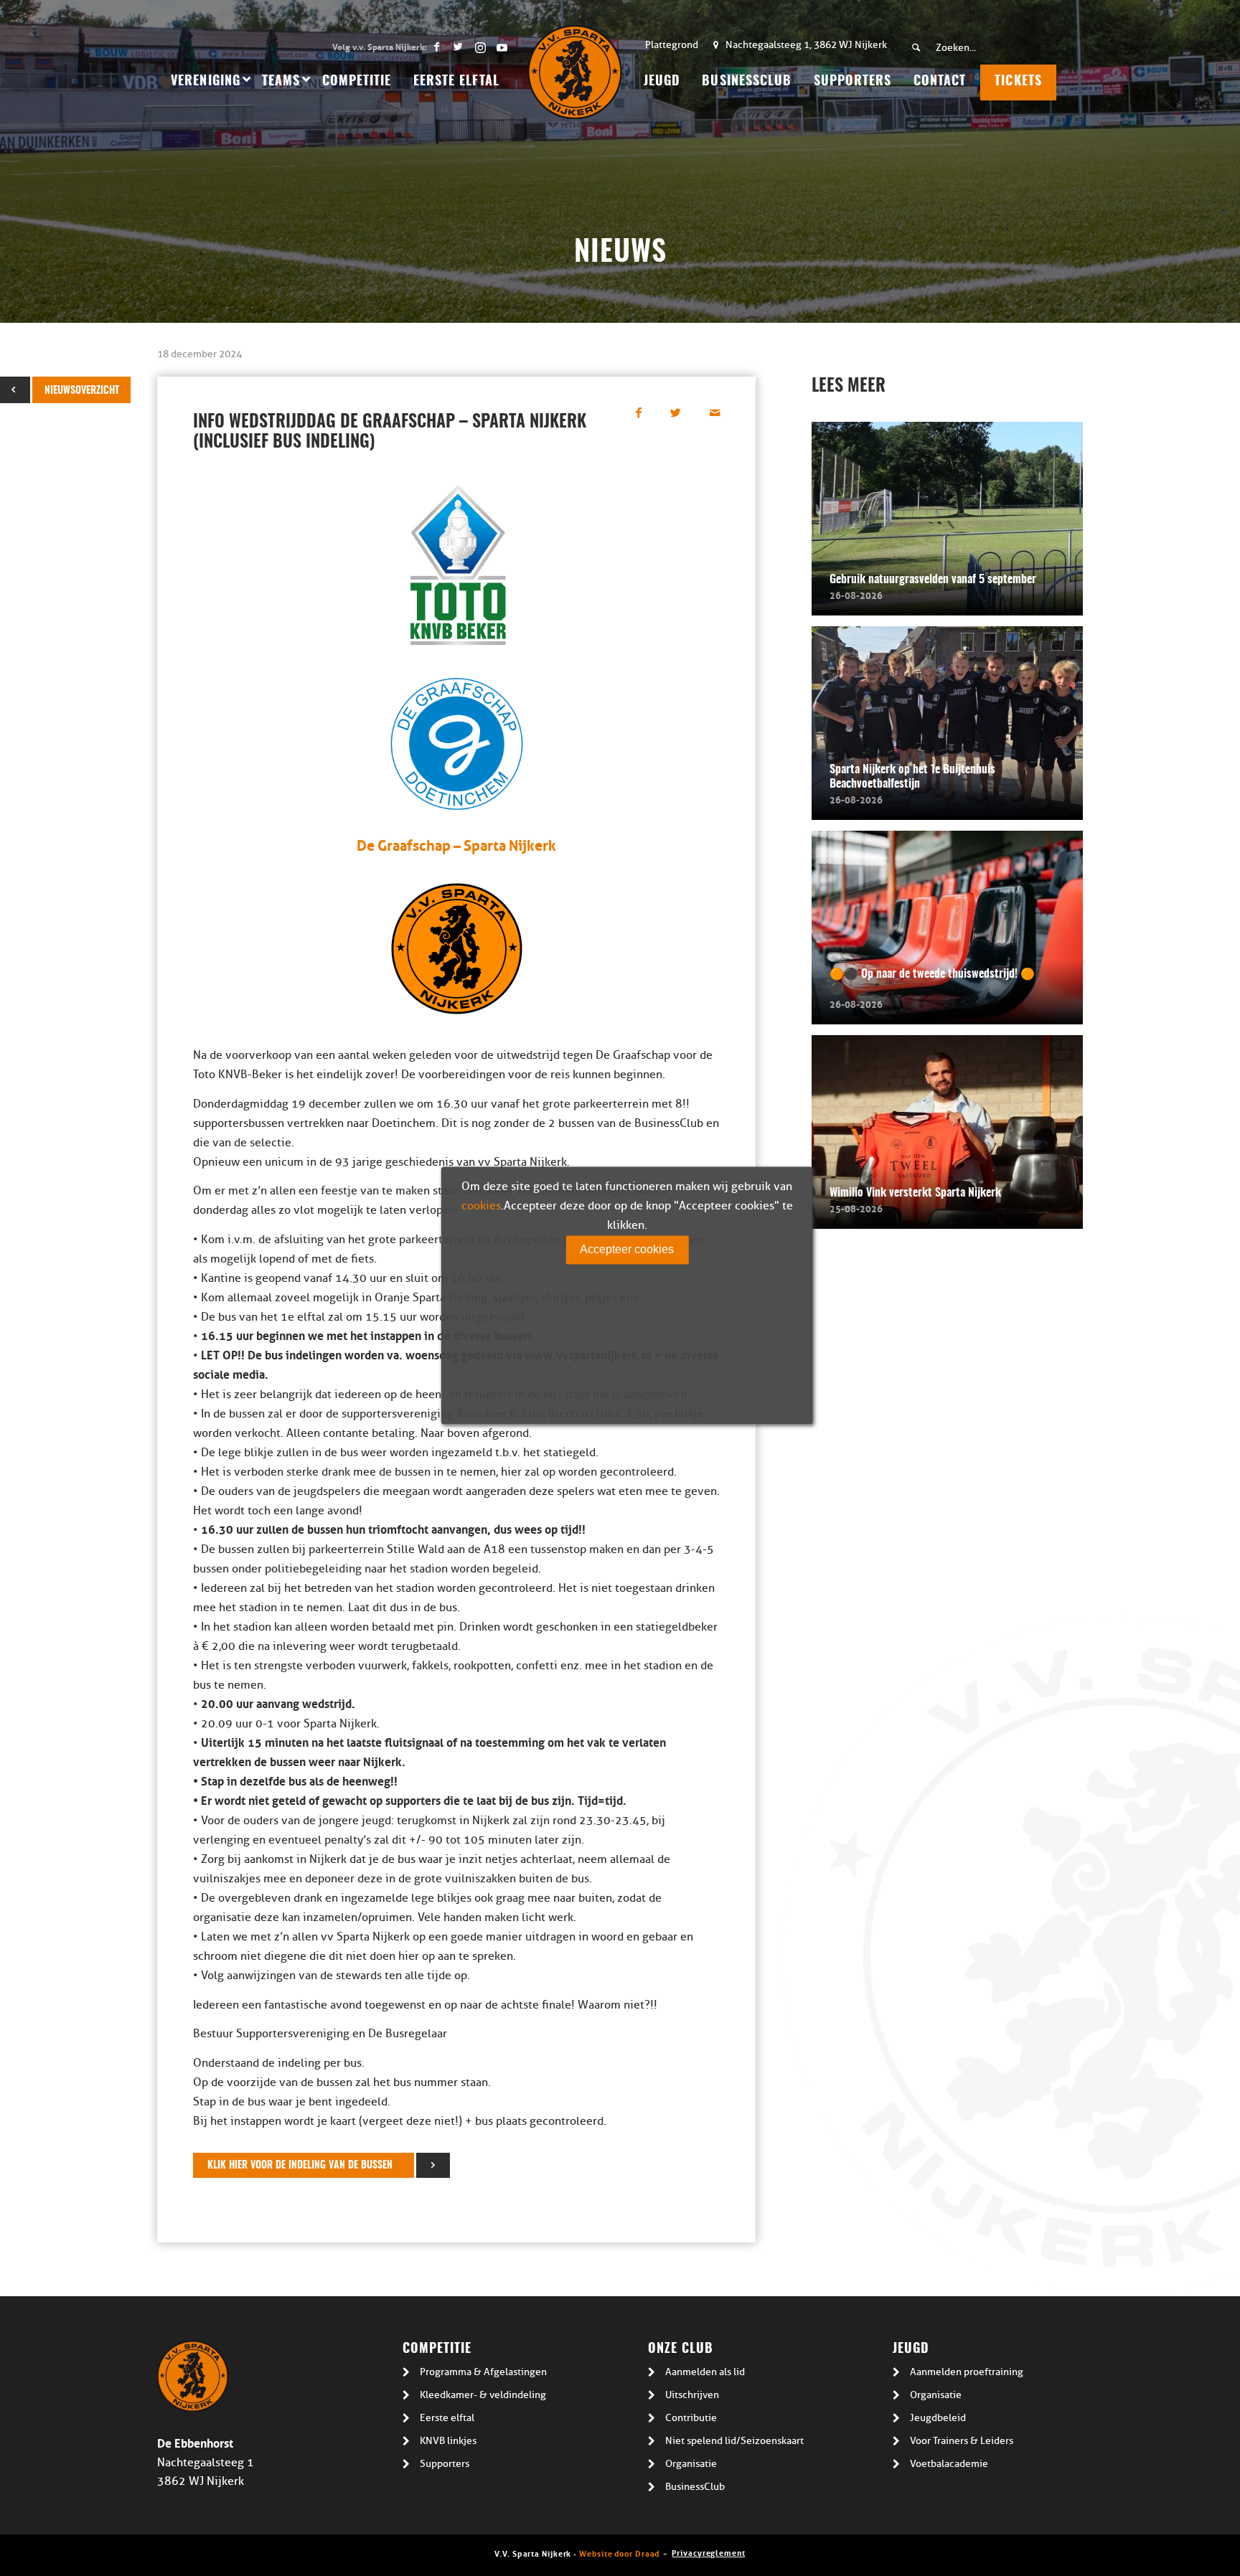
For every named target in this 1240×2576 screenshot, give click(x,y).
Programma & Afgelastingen (483, 2372)
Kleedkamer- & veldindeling (483, 2395)
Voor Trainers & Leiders (962, 2441)
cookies (481, 1206)
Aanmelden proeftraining (967, 2372)
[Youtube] (502, 47)
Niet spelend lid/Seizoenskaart (734, 2441)
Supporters (445, 2464)
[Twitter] (458, 47)
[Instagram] (480, 47)
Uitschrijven (692, 2395)
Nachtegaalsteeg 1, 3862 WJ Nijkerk (806, 45)
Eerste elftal (447, 2418)
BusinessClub (695, 2487)
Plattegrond (672, 45)
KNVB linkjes (448, 2441)
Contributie (691, 2418)
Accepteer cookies (627, 1249)
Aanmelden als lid (705, 2372)
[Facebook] (437, 47)
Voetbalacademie (949, 2464)
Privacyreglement (708, 2552)
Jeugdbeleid (938, 2418)
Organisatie (691, 2464)
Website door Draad (619, 2553)
